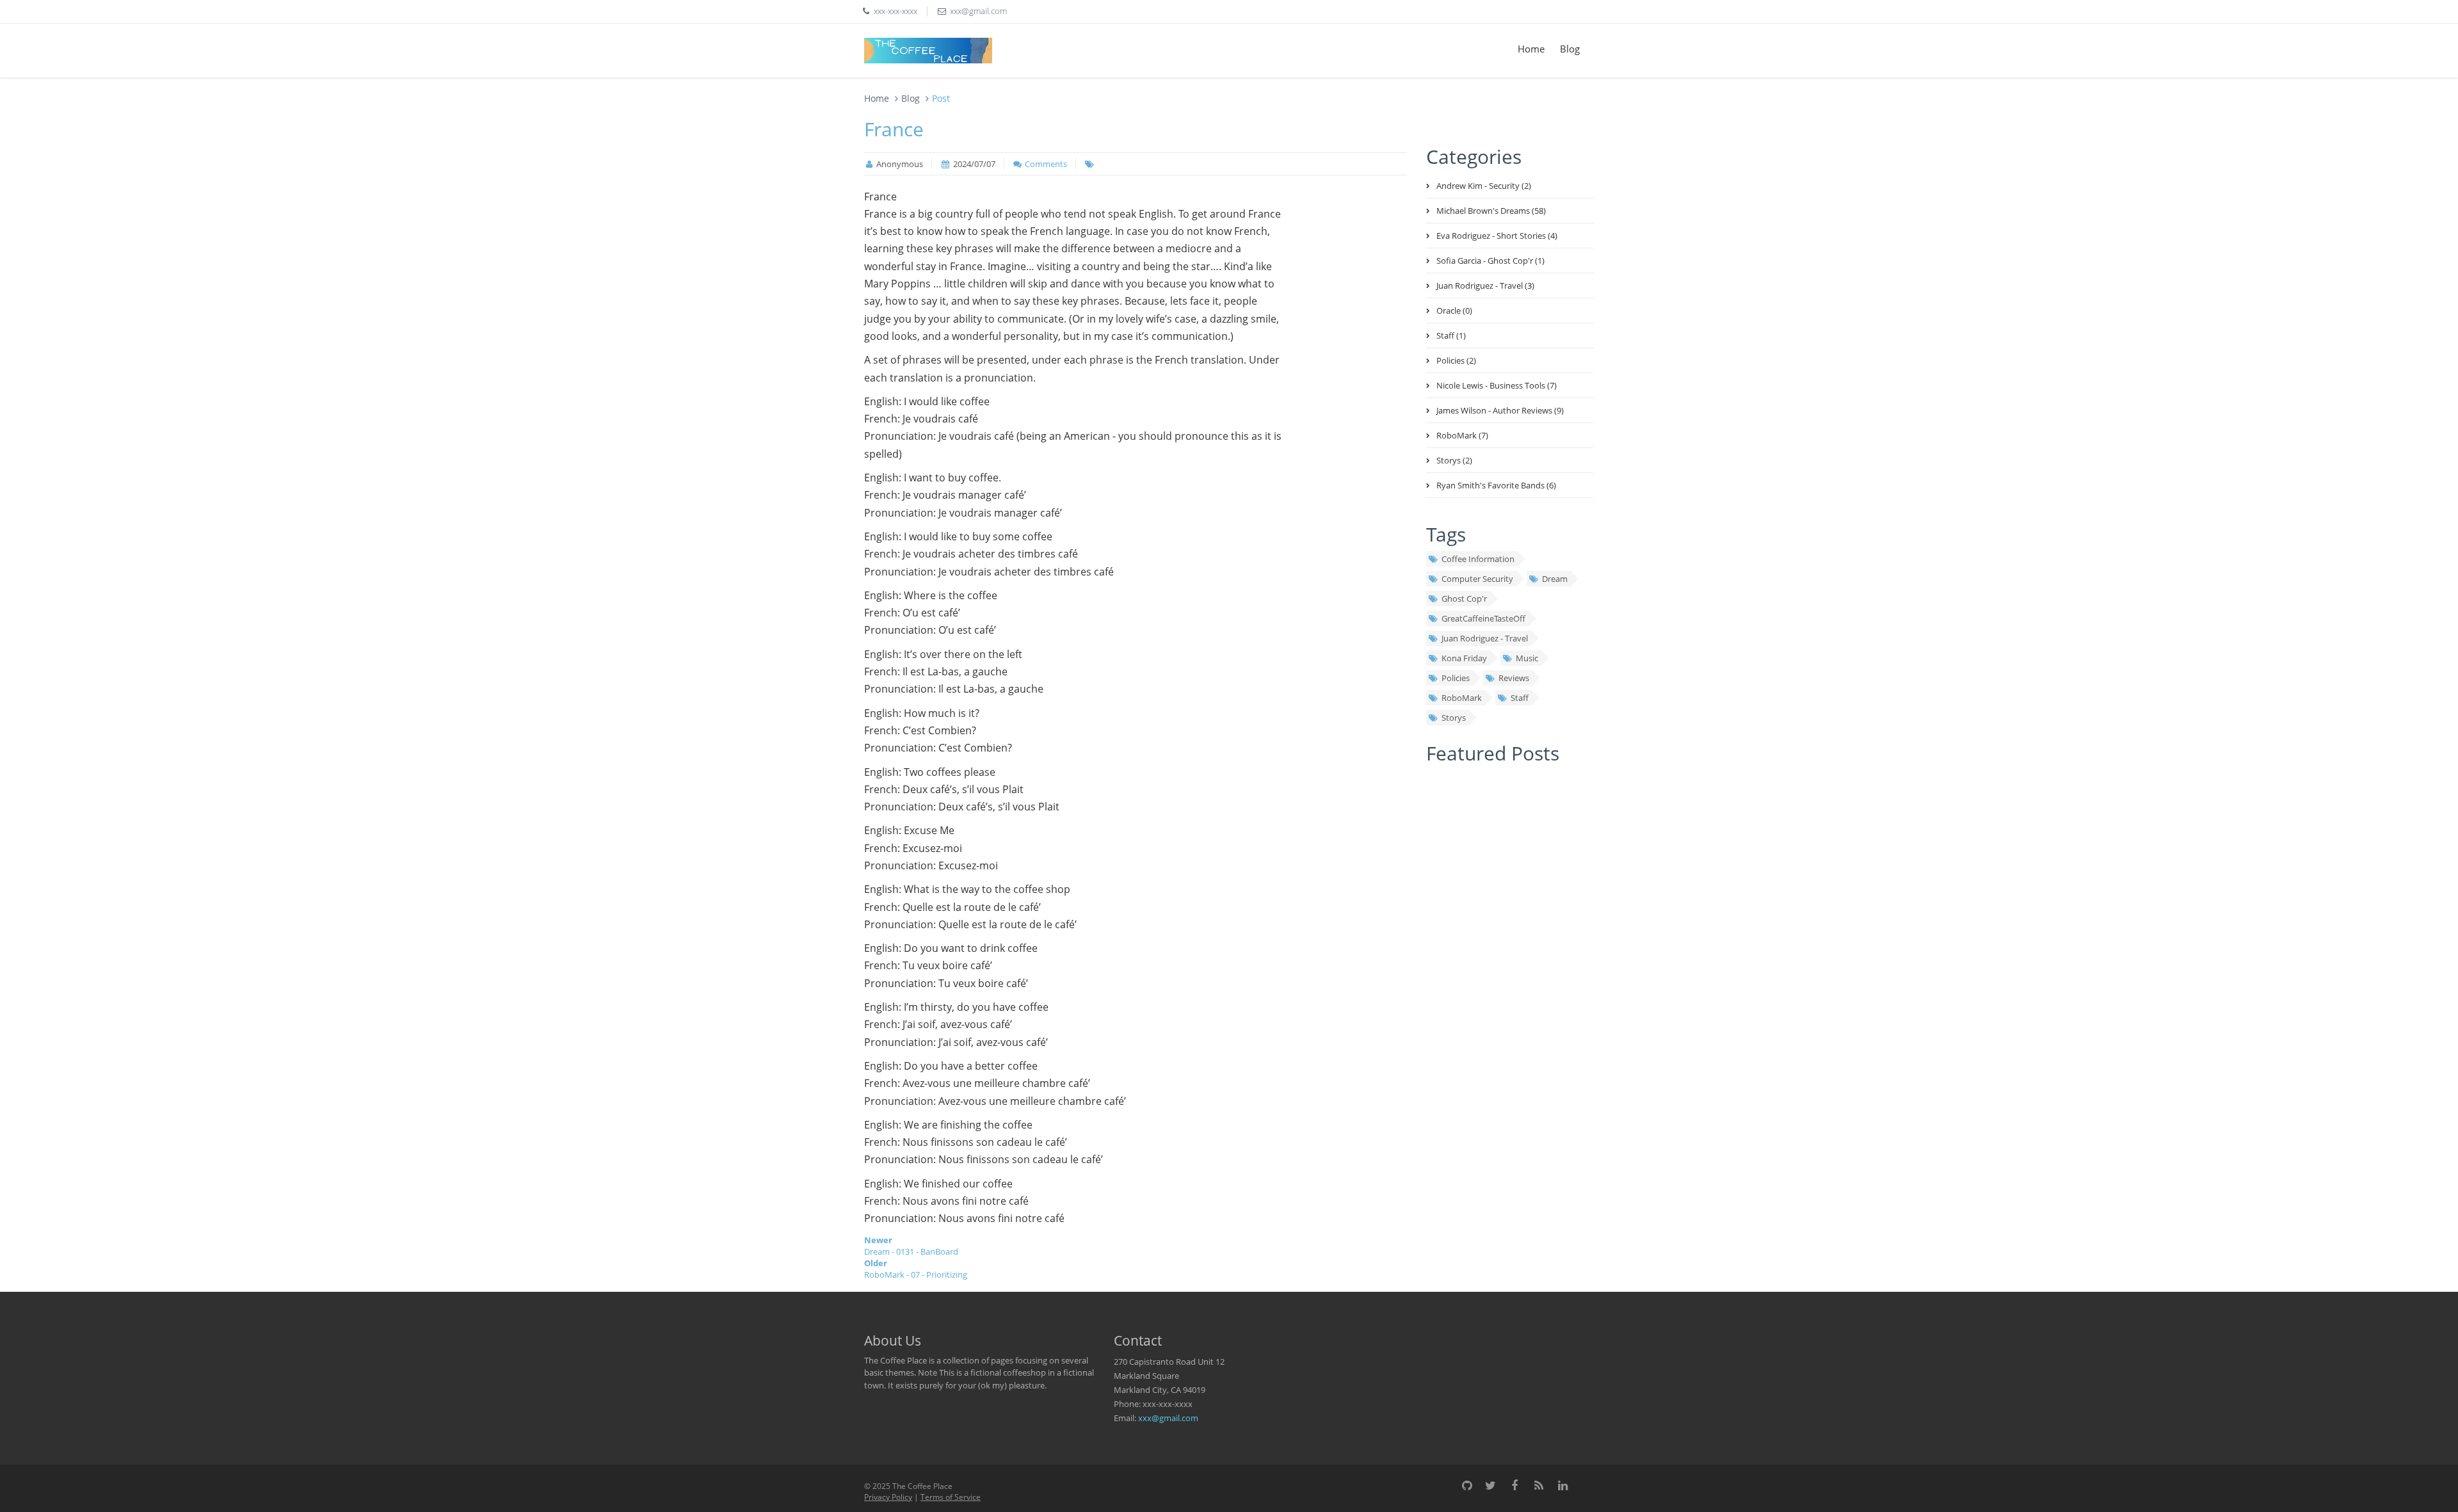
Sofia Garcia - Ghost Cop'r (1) (1490, 261)
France (894, 129)
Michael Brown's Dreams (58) (1491, 211)
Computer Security (1477, 579)
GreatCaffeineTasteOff (1483, 618)
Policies (1456, 678)
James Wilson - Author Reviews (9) (1500, 410)
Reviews (1514, 678)
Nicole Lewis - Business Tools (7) (1497, 385)
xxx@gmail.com (1168, 1418)
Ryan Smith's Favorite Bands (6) (1496, 485)
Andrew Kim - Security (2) (1484, 186)
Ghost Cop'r (1464, 599)
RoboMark (1462, 698)
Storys (1454, 718)
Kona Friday (1464, 658)
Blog (1570, 49)
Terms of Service (951, 1497)
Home (1531, 49)
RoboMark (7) (1462, 435)
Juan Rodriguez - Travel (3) (1485, 286)
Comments (1046, 164)
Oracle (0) (1454, 310)
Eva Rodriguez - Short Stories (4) (1497, 236)
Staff (1520, 698)
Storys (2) (1454, 460)
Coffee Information (1478, 559)
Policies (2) (1456, 360)
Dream (1555, 579)
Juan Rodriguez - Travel (1485, 638)
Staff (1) (1451, 335)
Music (1527, 658)
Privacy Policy (888, 1497)
